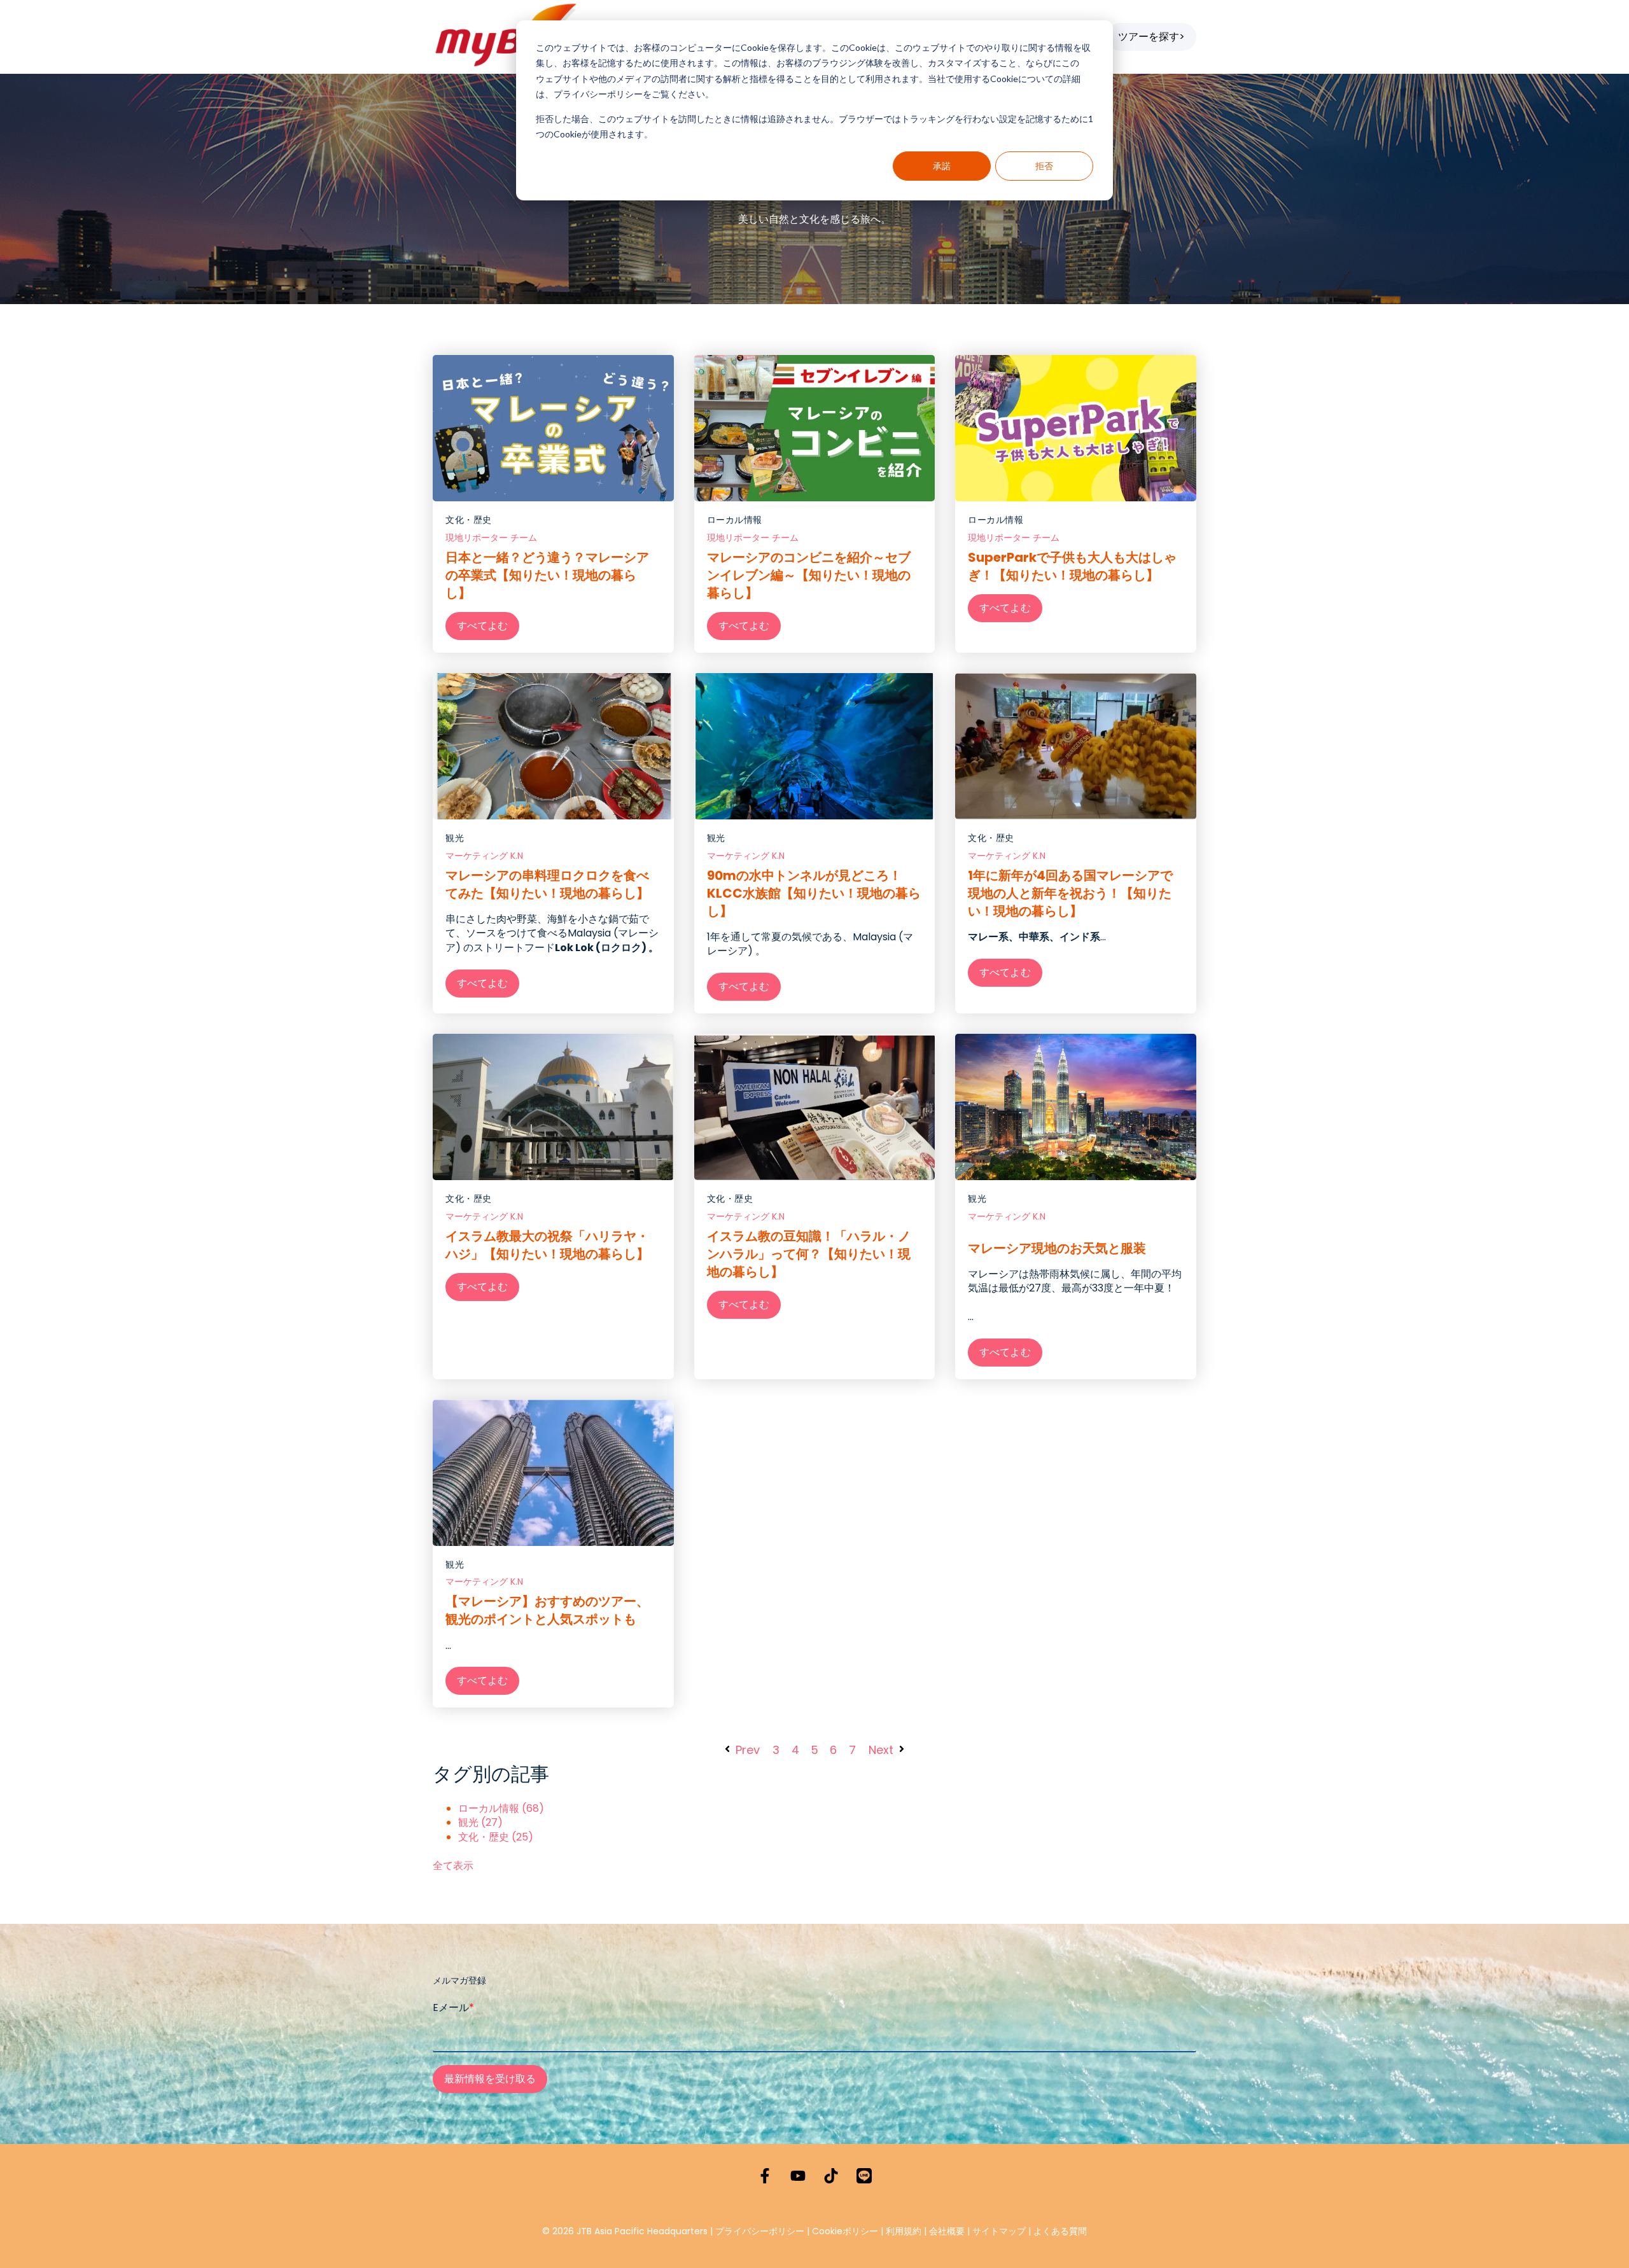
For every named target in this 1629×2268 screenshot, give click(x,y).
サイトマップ (999, 2231)
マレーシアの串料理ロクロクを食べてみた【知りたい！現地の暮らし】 (547, 884)
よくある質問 (1060, 2231)
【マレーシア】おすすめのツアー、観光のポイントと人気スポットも (547, 1610)
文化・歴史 (469, 520)
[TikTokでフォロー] (831, 2176)
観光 (455, 838)
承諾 (942, 166)
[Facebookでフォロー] (765, 2176)
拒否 (1044, 166)
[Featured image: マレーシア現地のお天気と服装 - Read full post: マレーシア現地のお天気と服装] (1076, 1107)
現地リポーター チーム (491, 538)
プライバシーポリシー (760, 2231)
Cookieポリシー (846, 2231)
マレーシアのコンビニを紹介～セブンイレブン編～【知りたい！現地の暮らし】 (809, 575)
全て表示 (453, 1866)
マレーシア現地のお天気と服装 (1057, 1248)
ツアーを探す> (1151, 37)
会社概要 (947, 2231)
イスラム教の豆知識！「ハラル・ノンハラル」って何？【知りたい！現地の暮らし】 (809, 1254)
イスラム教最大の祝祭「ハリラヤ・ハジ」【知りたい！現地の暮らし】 (547, 1245)
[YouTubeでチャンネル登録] (798, 2176)
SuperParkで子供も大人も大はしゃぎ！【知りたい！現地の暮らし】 (1072, 566)
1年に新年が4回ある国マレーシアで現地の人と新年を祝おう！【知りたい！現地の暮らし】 (1070, 893)
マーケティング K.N (484, 856)
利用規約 (904, 2231)
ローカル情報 (735, 520)
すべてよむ (482, 626)
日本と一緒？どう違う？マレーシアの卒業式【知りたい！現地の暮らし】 (547, 575)
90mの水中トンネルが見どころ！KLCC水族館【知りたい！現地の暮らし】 (814, 893)
